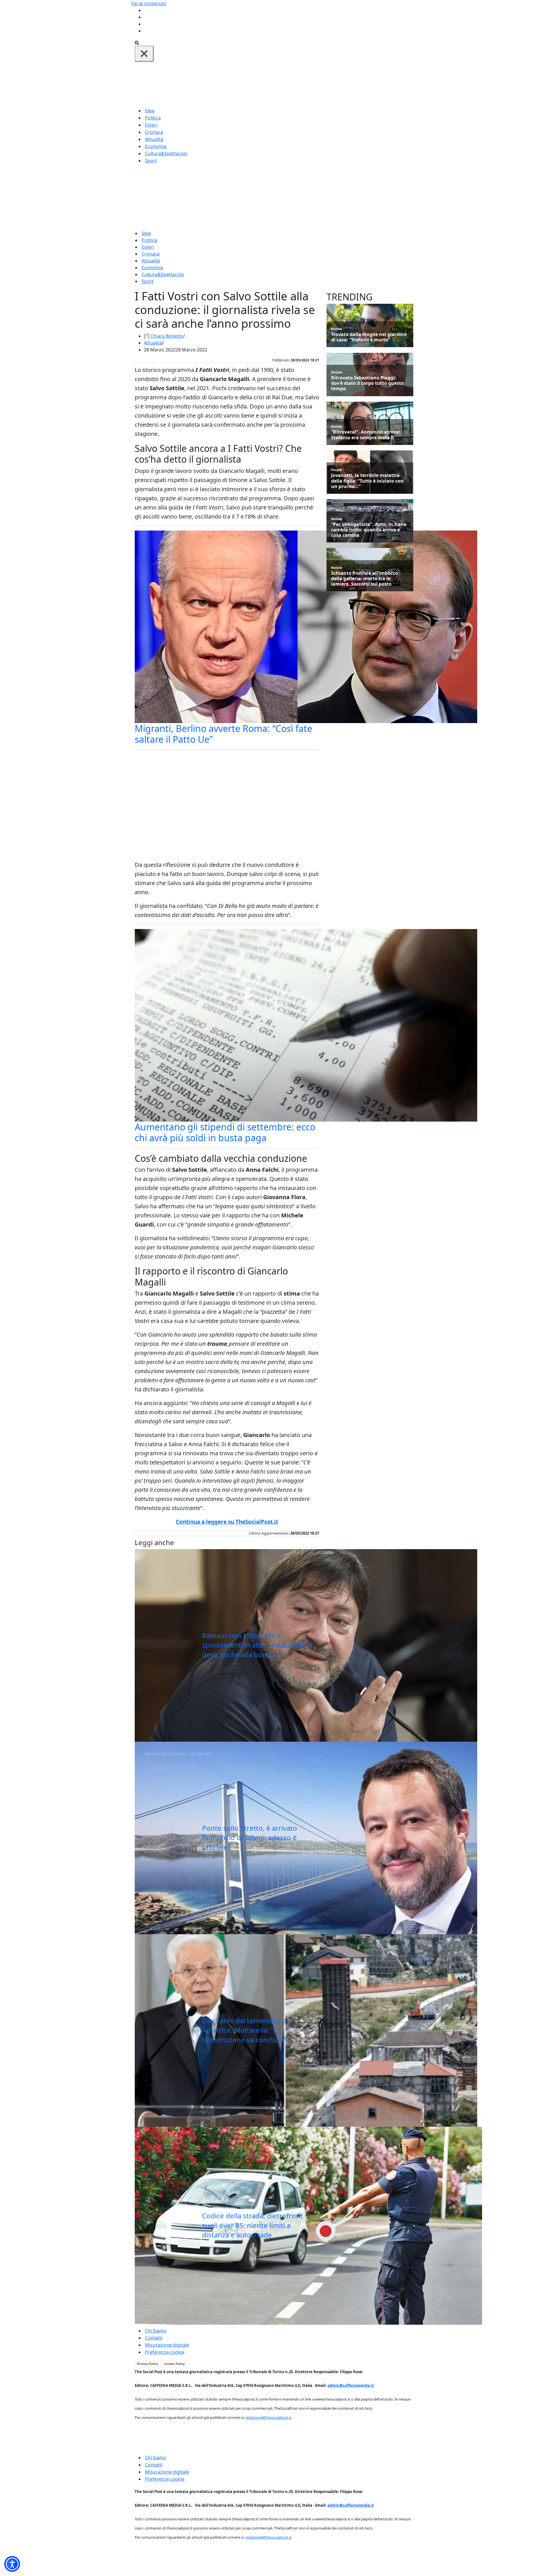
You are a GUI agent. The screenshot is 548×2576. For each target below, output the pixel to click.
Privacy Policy (148, 2364)
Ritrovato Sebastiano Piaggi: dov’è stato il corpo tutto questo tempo (367, 383)
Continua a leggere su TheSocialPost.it (227, 1522)
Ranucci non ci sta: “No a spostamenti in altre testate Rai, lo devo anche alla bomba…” (257, 1645)
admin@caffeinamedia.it (351, 2385)
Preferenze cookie (165, 2352)
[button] (12, 2564)
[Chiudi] (144, 54)
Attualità (154, 139)
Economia (156, 146)
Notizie (337, 329)
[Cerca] (137, 42)
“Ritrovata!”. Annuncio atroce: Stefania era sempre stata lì (366, 435)
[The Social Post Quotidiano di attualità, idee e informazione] (301, 84)
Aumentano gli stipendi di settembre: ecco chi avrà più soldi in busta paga (225, 1132)
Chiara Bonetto (167, 336)
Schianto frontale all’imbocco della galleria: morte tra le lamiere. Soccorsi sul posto (364, 579)
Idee (150, 111)
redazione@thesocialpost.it (268, 2417)
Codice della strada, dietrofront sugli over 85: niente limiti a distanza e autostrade (252, 2225)
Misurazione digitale (167, 2345)
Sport (151, 161)
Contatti (154, 2338)
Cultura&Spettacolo (166, 153)
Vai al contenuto (149, 3)
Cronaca (154, 132)
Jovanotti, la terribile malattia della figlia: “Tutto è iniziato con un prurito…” (367, 481)
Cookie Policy (174, 2364)
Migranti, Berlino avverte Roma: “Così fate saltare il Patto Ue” (223, 734)
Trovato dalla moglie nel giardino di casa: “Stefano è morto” (369, 337)
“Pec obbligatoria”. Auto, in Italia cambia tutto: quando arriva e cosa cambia (369, 530)
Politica (153, 118)
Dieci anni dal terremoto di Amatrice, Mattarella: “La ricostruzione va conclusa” (245, 2030)
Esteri (151, 125)
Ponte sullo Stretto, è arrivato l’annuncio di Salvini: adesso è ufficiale (250, 1838)
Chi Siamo (156, 2331)
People (337, 470)
